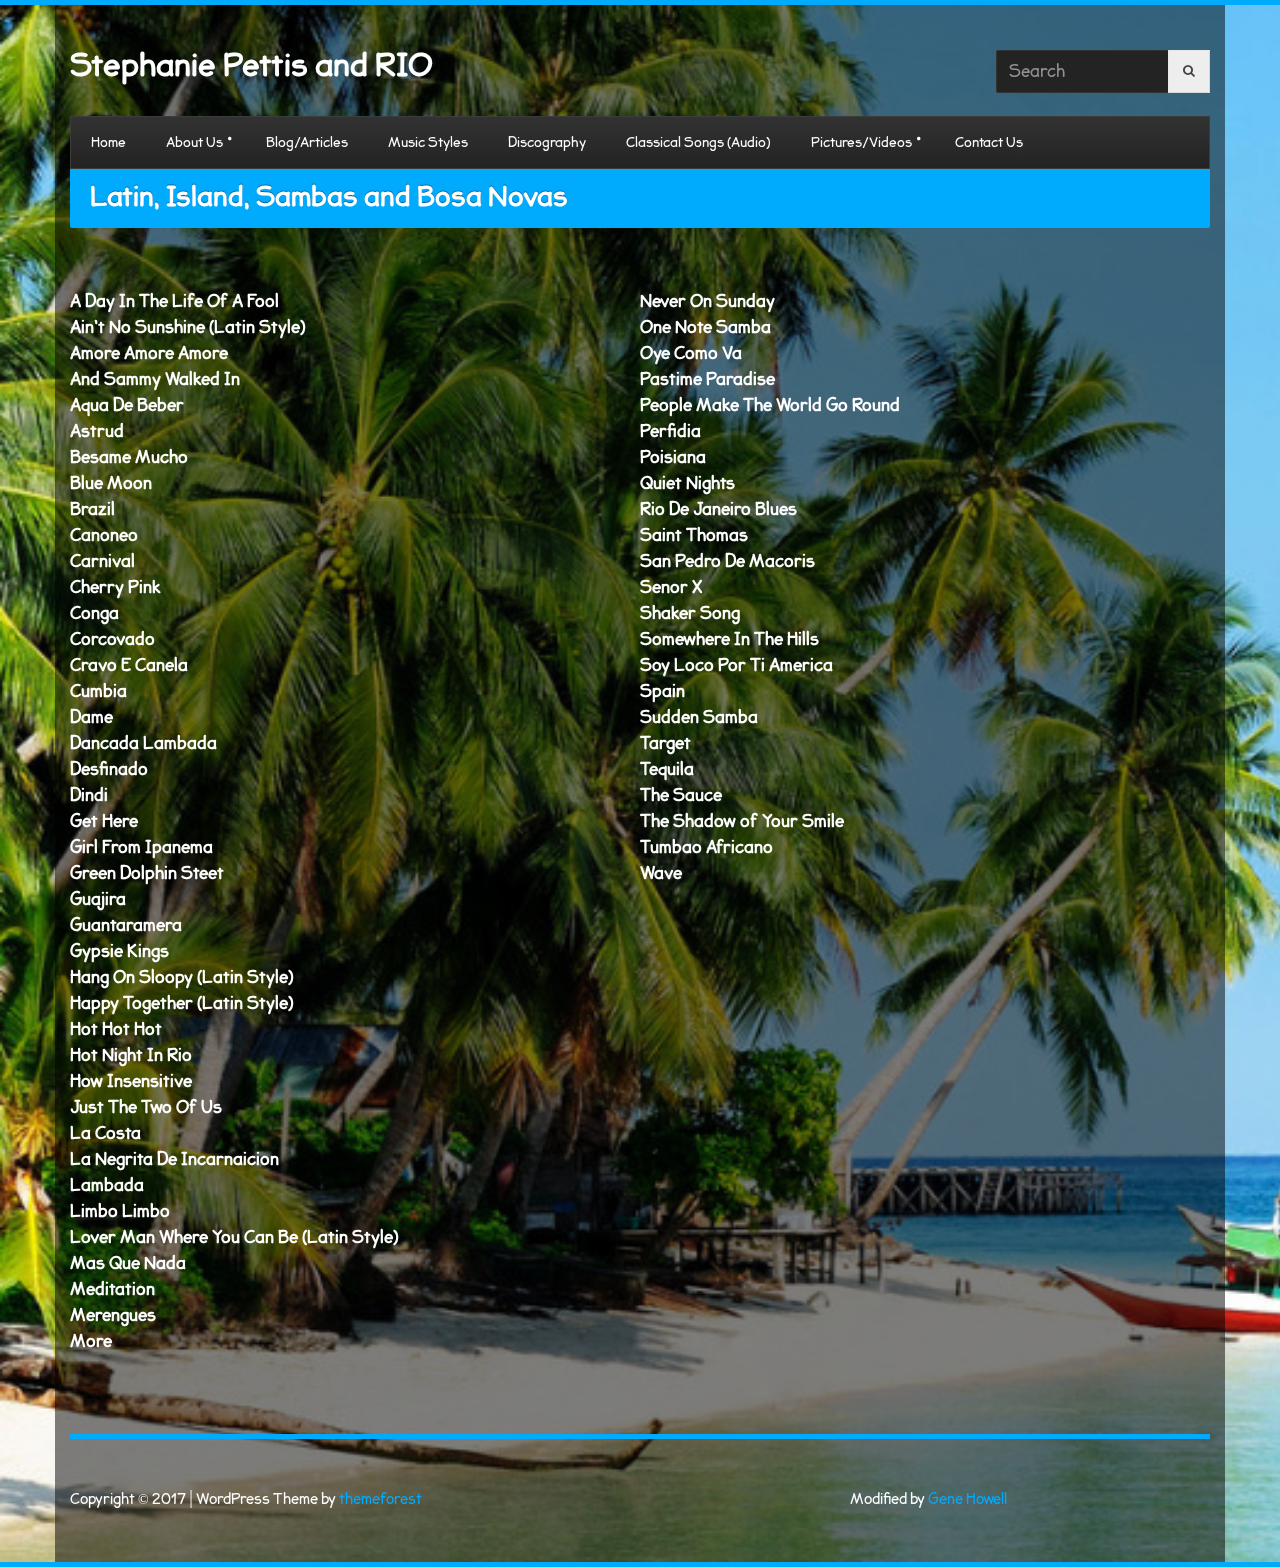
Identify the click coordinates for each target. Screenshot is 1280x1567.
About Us (194, 142)
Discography (547, 142)
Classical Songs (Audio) (698, 142)
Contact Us (989, 142)
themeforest (380, 1499)
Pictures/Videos (861, 142)
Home (108, 142)
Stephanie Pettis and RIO (251, 65)
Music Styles (428, 142)
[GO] (1189, 71)
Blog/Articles (307, 142)
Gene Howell (967, 1499)
